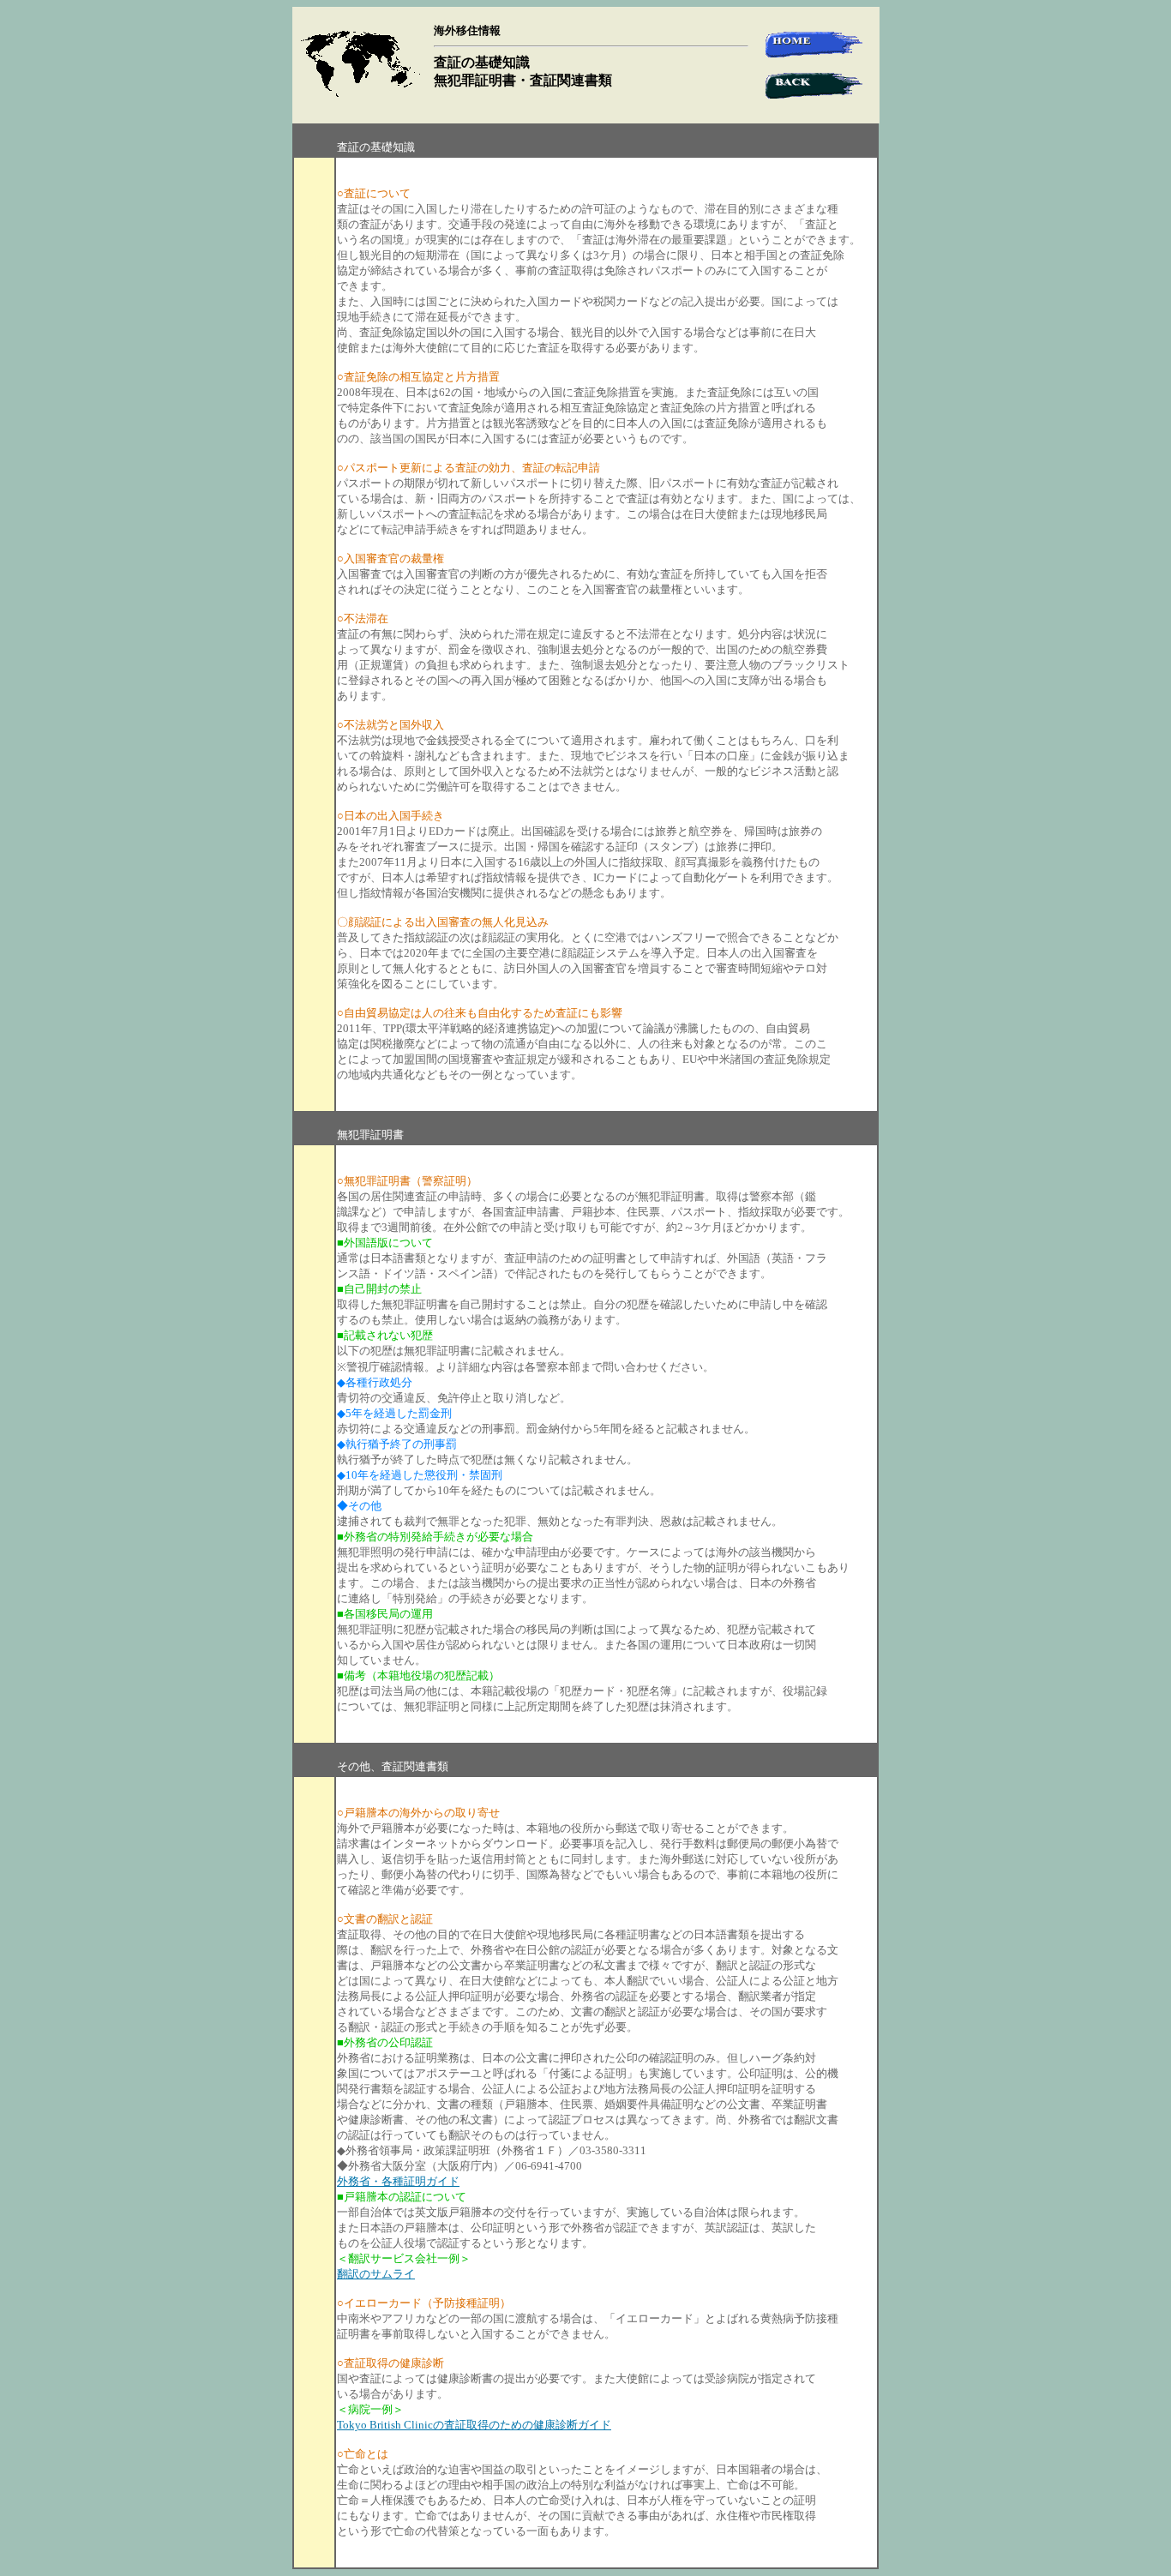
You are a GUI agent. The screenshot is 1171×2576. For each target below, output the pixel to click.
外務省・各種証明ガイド (398, 2181)
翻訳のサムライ (376, 2274)
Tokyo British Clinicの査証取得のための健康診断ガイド (474, 2425)
